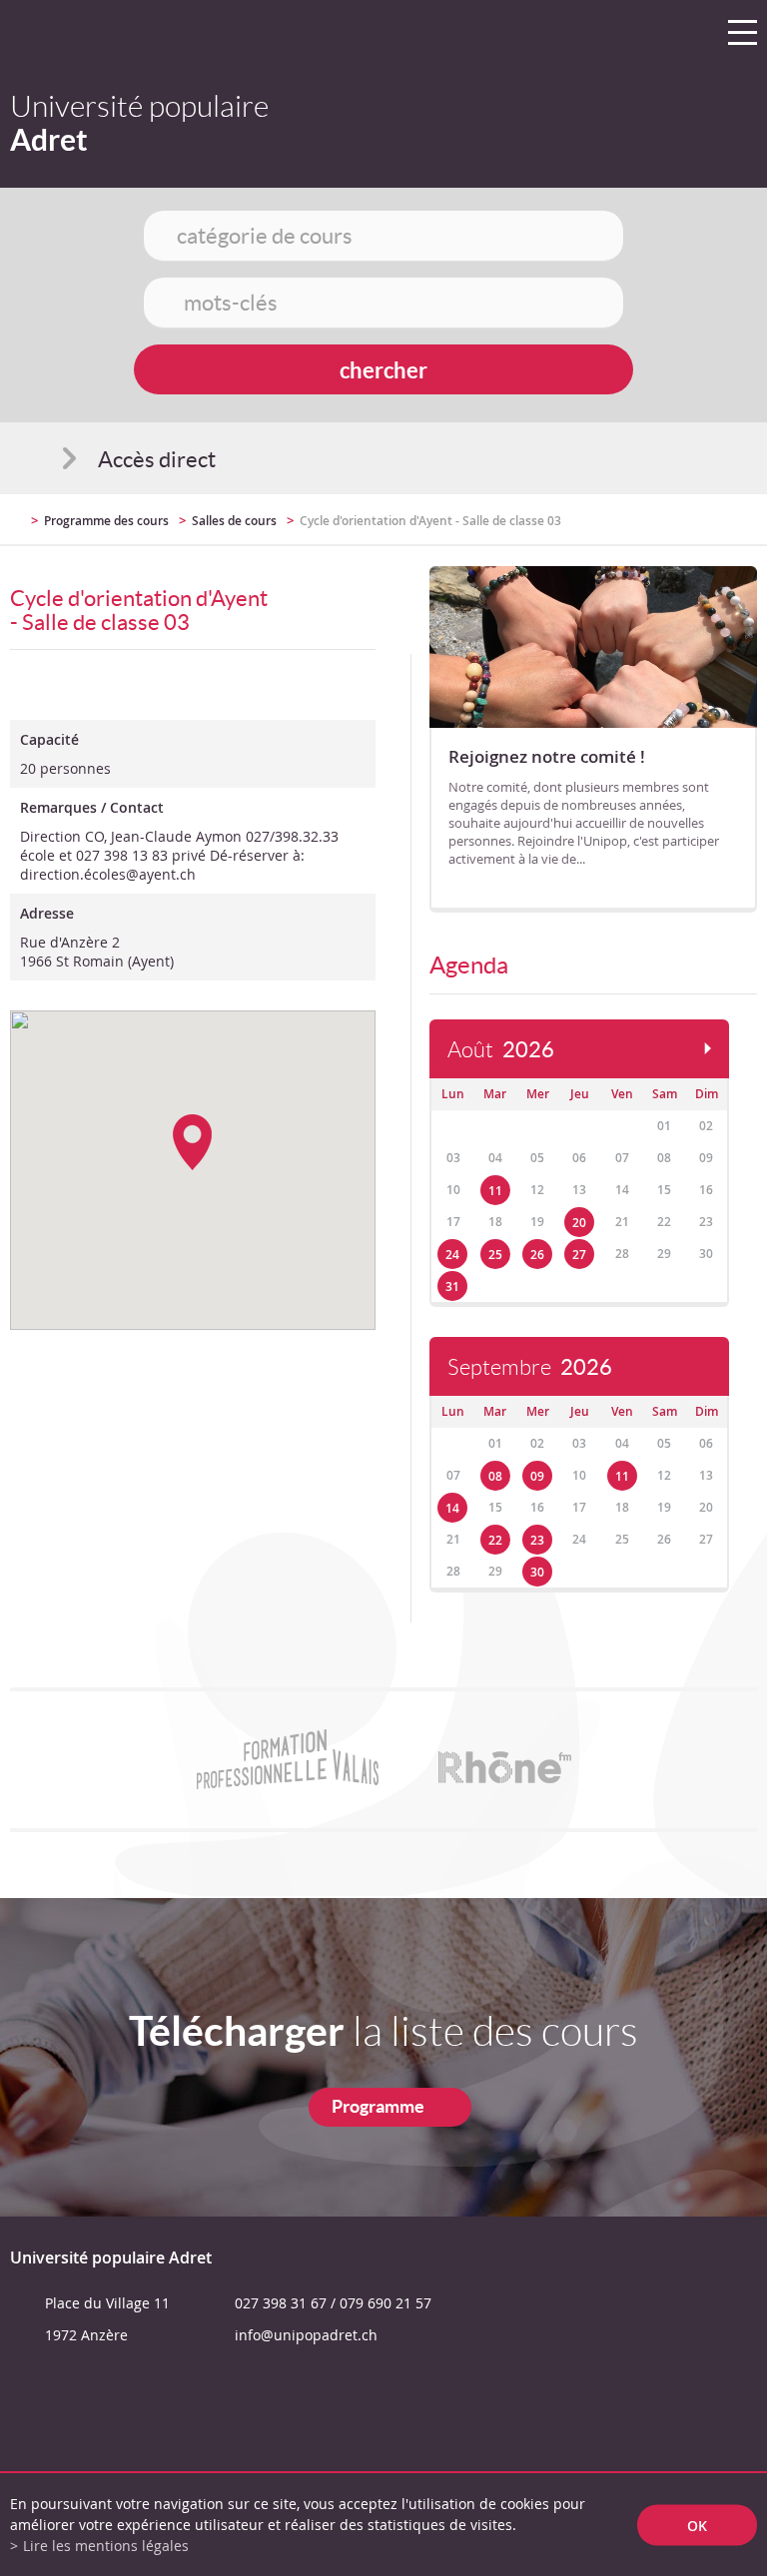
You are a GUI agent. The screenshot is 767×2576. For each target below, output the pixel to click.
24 (452, 1255)
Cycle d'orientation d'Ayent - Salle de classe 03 (430, 521)
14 (452, 1508)
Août (501, 1050)
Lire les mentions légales (106, 2546)
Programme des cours (106, 521)
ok (697, 2525)
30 (537, 1572)
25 (495, 1255)
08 (495, 1476)
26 (537, 1255)
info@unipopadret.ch (306, 2335)
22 (495, 1540)
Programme (378, 2106)
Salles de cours (234, 521)
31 (452, 1287)
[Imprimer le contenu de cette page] (641, 529)
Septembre (530, 1367)
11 (495, 1191)
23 (537, 1540)
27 (579, 1255)
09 (537, 1476)
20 (579, 1223)
